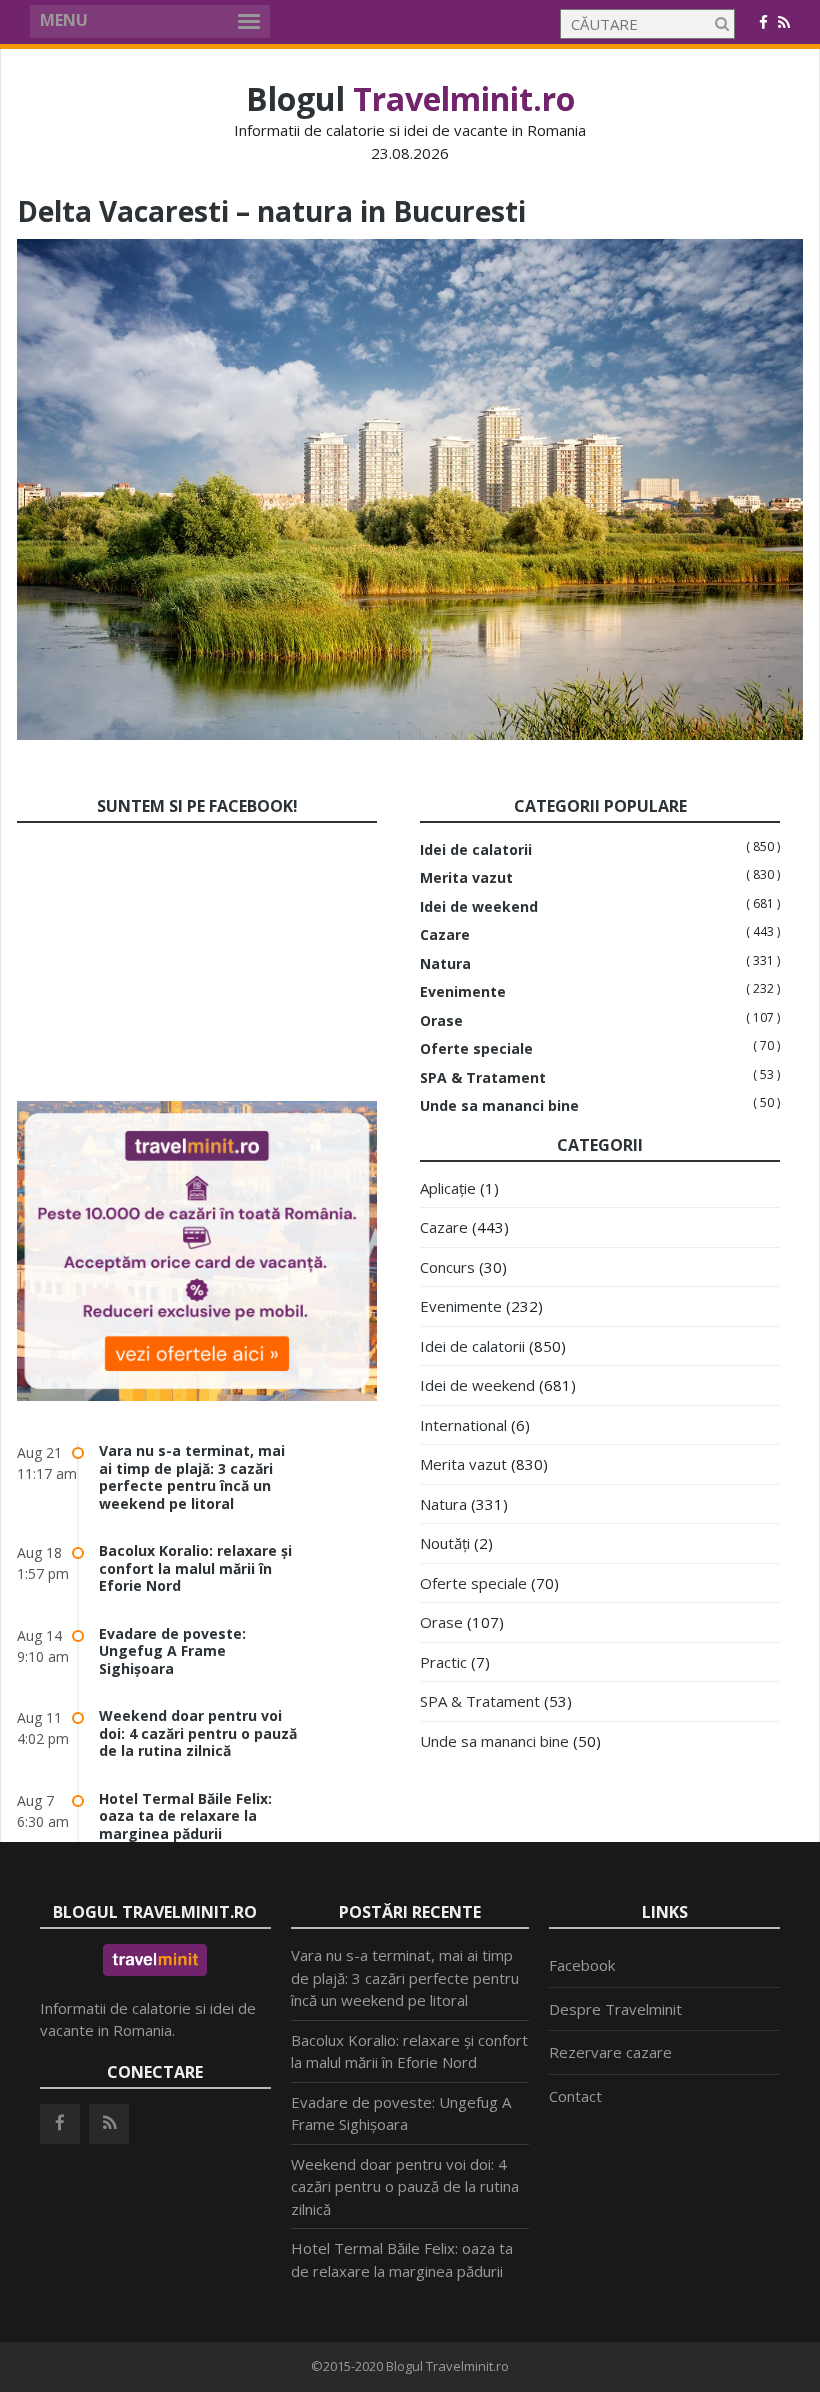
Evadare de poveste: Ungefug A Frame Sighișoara (172, 1651)
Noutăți (445, 1543)
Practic (443, 1662)
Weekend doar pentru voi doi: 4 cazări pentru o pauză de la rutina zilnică (198, 1733)
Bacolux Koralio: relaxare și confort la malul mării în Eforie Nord (195, 1568)
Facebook (582, 1965)
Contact (575, 2096)
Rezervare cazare (610, 2052)
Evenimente (463, 992)
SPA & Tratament (483, 1078)
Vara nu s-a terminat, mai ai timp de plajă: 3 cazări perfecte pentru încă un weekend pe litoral (192, 1477)
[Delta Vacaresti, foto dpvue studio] (410, 734)
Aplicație (448, 1188)
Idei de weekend (479, 907)
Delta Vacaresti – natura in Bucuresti (271, 211)
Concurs (447, 1267)
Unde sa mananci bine (499, 1106)
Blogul (410, 98)
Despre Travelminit (615, 2009)
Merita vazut (466, 878)
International (463, 1425)
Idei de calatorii (476, 850)
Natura (445, 964)
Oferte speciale (476, 1049)
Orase (441, 1021)
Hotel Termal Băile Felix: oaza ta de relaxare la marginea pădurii (185, 1816)
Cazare (445, 935)
